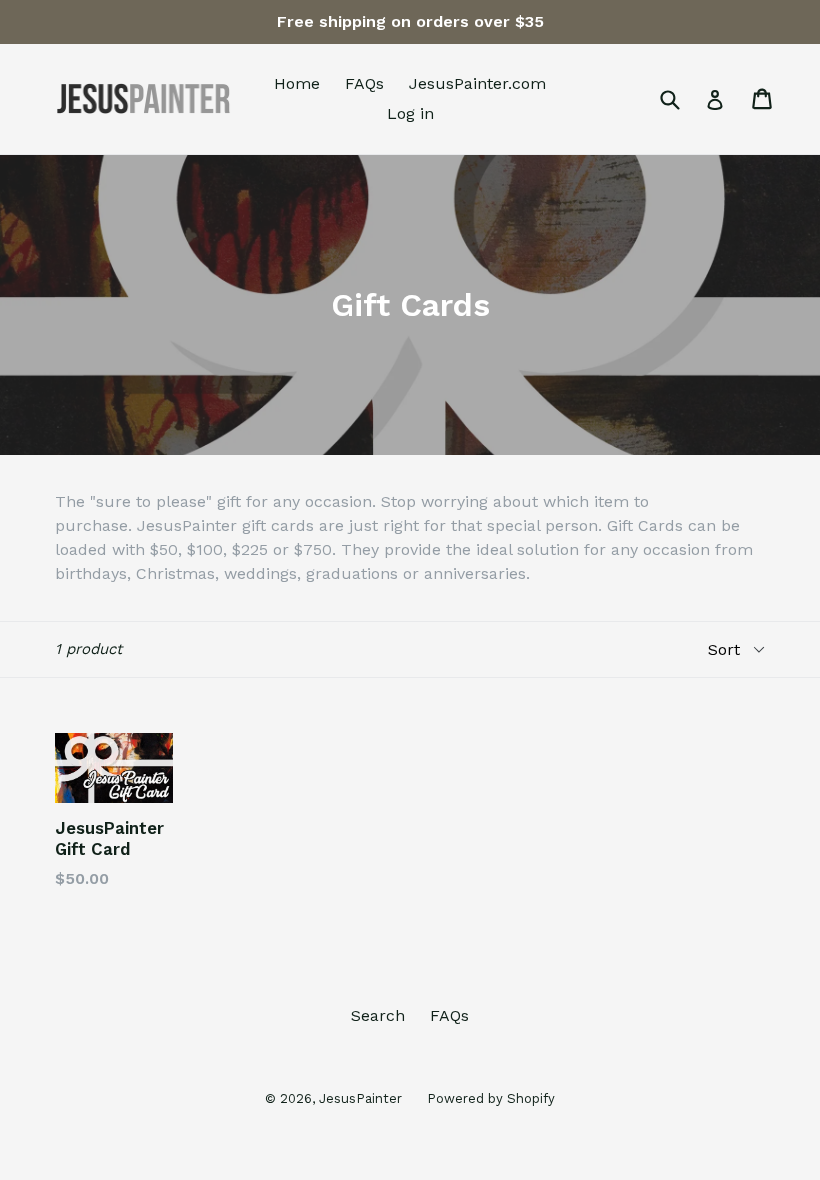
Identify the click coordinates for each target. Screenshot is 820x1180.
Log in (410, 113)
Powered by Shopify (491, 1098)
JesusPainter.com (477, 83)
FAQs (364, 83)
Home (297, 83)
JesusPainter (360, 1098)
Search (378, 1015)
